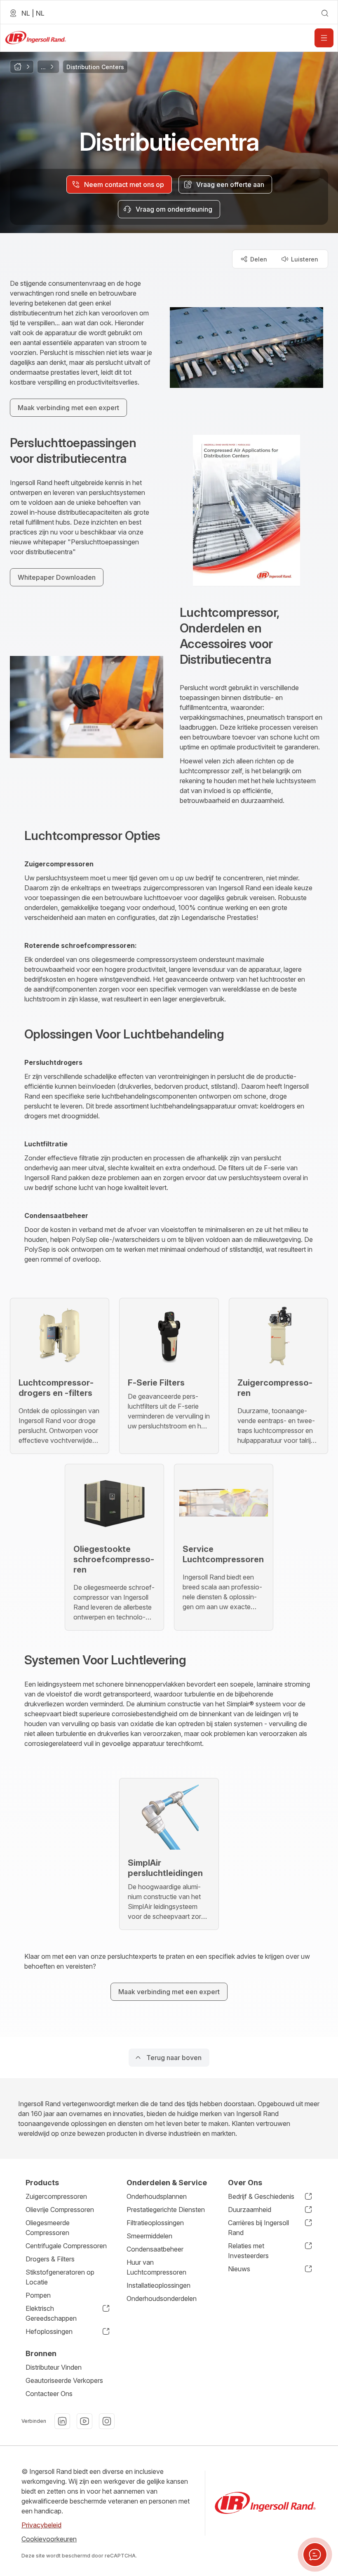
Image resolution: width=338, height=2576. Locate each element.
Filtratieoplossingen (155, 2223)
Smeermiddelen (149, 2236)
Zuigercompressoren (56, 2196)
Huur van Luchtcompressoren (156, 2267)
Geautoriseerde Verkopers (64, 2380)
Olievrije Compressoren (60, 2210)
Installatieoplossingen (158, 2285)
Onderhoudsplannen (157, 2196)
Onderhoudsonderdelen (162, 2298)
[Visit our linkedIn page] (62, 2421)
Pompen (38, 2295)
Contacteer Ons (49, 2394)
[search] (325, 13)
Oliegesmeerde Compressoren (48, 2228)
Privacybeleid (41, 2525)
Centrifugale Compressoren (66, 2246)
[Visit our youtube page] (84, 2421)
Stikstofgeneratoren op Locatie (60, 2277)
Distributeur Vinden (54, 2367)
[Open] (324, 38)
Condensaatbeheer (155, 2249)
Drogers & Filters (50, 2259)
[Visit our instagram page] (107, 2421)
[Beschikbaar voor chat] (315, 2555)
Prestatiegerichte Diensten (166, 2210)
